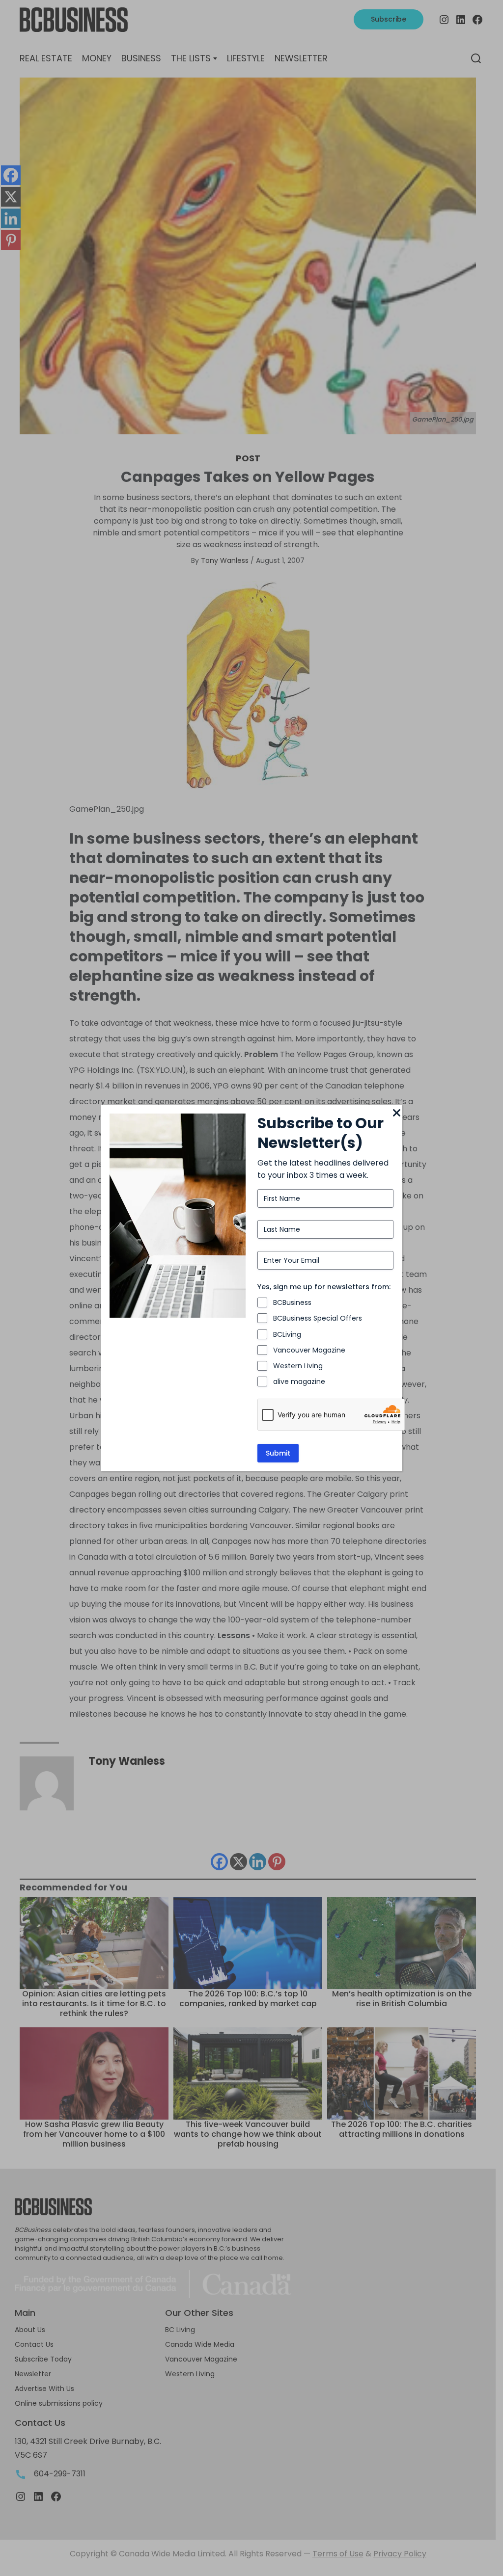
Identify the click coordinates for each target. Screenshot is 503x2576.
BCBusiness (292, 1302)
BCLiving (287, 1334)
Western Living (298, 1366)
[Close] (396, 1114)
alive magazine (299, 1381)
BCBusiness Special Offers (318, 1318)
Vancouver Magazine (309, 1350)
